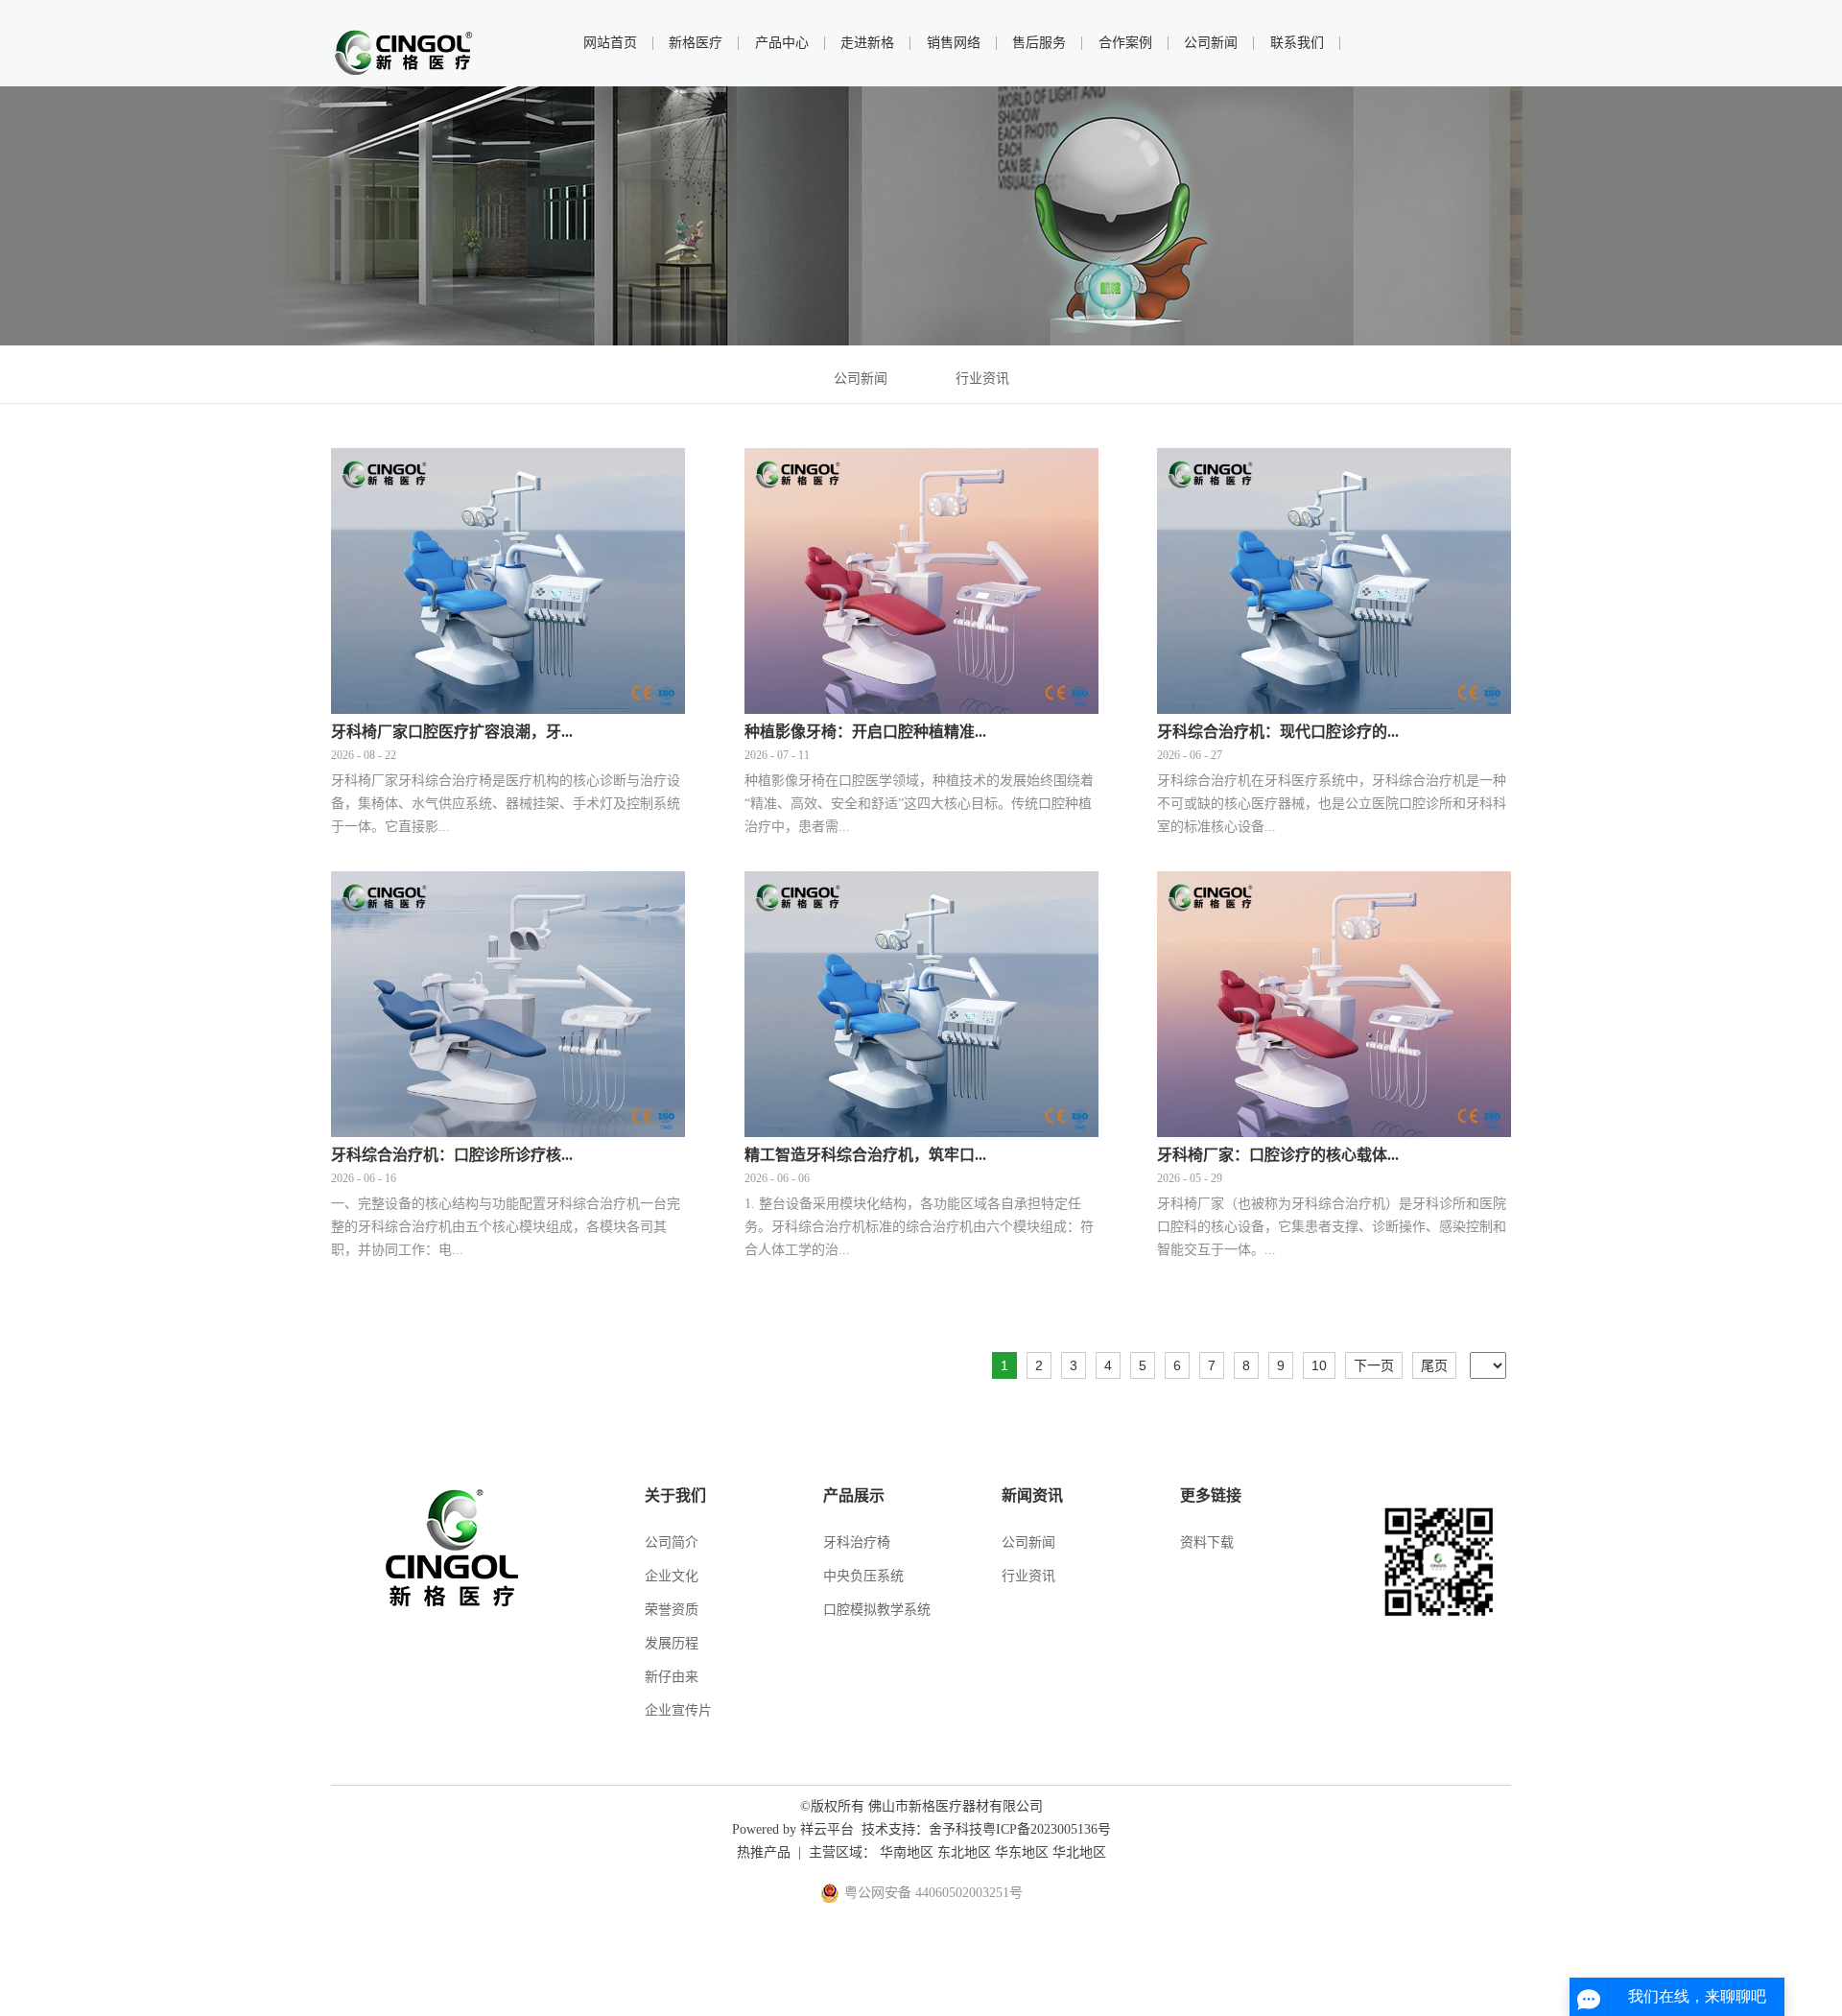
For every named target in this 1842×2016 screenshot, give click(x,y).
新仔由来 (672, 1677)
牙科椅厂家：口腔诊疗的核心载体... (1278, 1155)
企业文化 (672, 1576)
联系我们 (1297, 43)
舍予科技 (956, 1829)
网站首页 (610, 43)
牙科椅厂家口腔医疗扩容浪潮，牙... (452, 732)
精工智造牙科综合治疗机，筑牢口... (865, 1155)
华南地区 (907, 1852)
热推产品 (764, 1852)
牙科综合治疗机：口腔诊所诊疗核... (452, 1155)
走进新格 (867, 43)
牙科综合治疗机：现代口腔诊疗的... (1278, 732)
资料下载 (1207, 1542)
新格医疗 (696, 43)
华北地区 (1079, 1852)
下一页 (1374, 1365)
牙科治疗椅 (857, 1542)
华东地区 (1022, 1852)
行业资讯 (982, 379)
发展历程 (672, 1643)
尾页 (1434, 1365)
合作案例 (1125, 43)
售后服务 (1039, 43)
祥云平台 (827, 1829)
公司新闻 (1211, 43)
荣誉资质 (672, 1610)
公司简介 (672, 1542)
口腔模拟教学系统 (877, 1610)
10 (1319, 1365)
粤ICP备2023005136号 (1047, 1829)
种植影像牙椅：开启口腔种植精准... (865, 732)
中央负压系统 (863, 1576)
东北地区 (964, 1852)
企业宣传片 (678, 1710)
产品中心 (782, 43)
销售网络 (954, 43)
